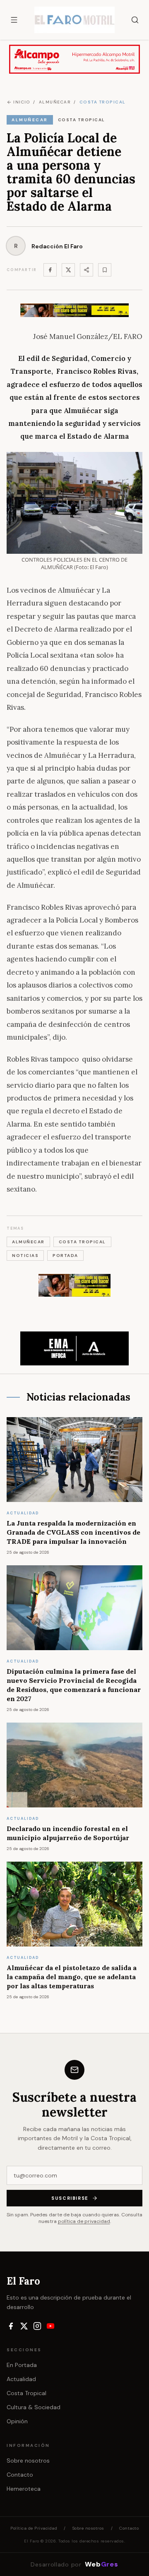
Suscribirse (70, 2198)
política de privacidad (84, 2221)
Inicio (22, 102)
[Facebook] (50, 270)
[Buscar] (135, 20)
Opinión (17, 2421)
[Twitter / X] (68, 270)
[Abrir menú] (14, 20)
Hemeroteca (24, 2489)
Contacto (20, 2475)
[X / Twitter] (24, 2326)
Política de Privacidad (34, 2528)
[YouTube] (50, 2326)
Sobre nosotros (28, 2461)
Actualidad (21, 2379)
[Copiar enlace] (105, 270)
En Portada (22, 2365)
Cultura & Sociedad (34, 2407)
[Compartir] (87, 270)
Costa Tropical (26, 2393)
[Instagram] (37, 2326)
